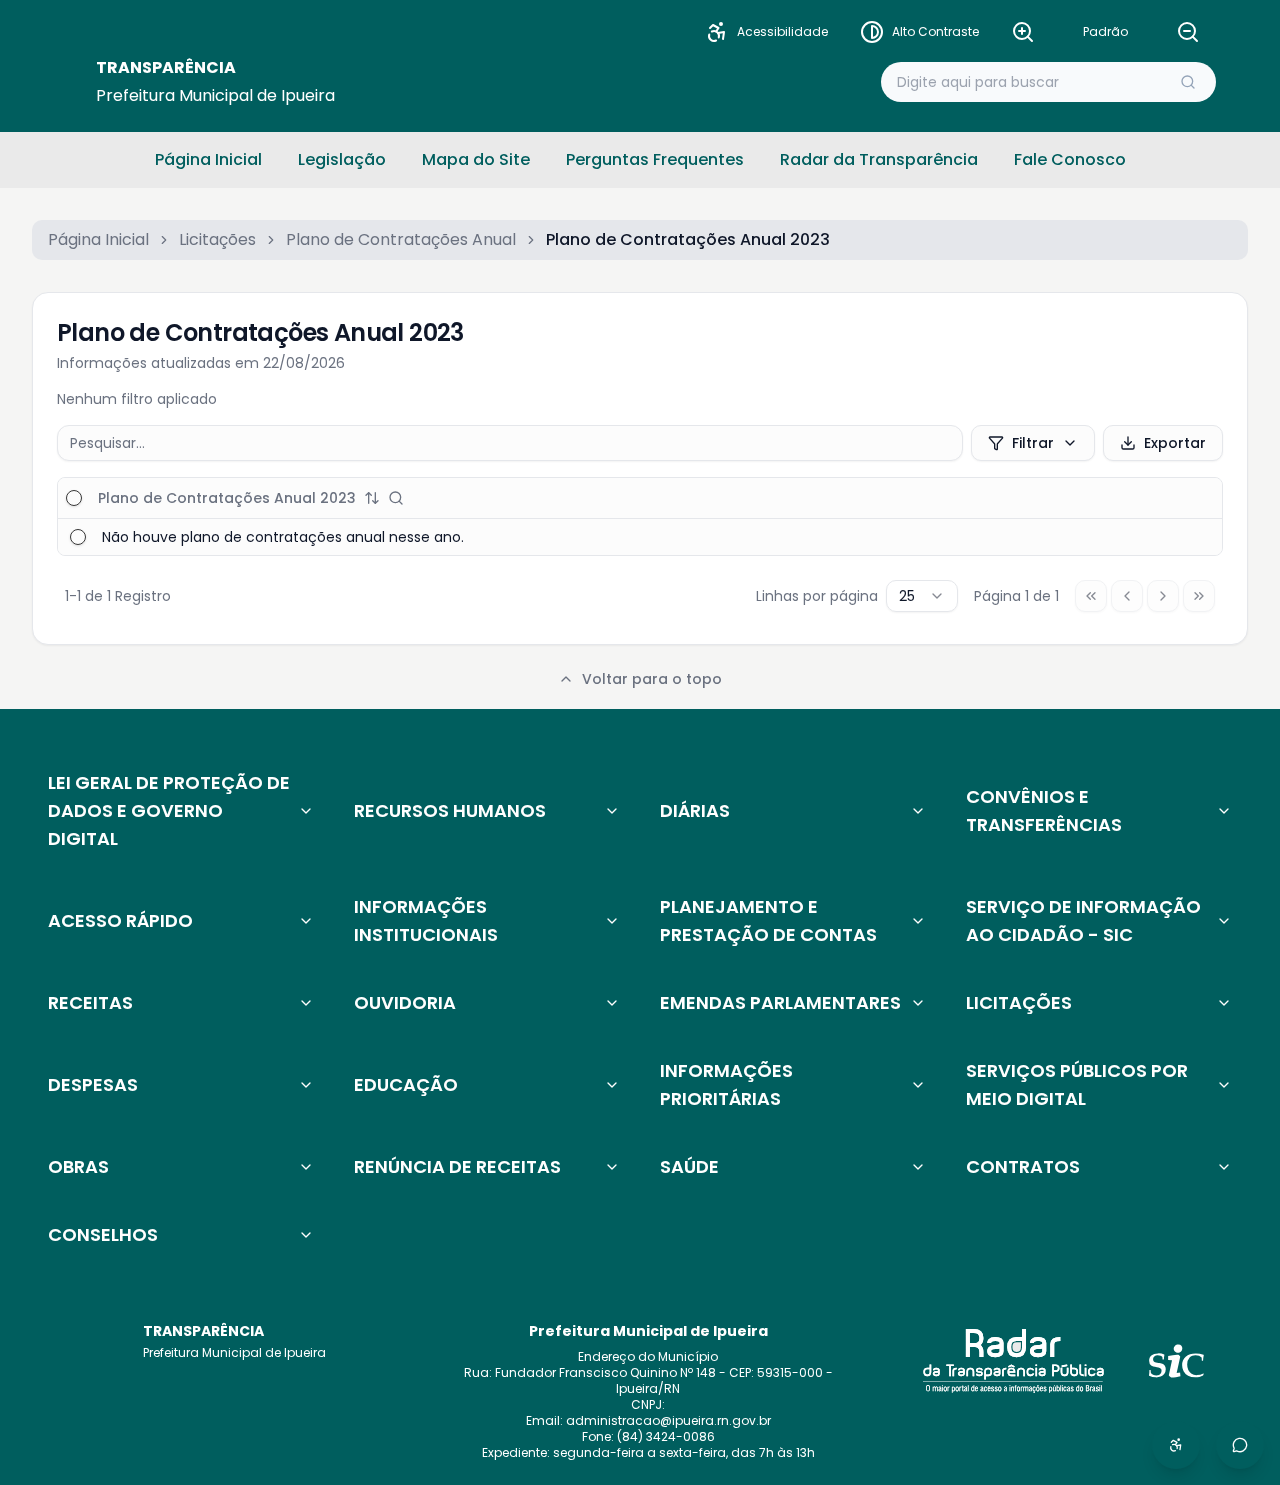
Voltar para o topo (652, 679)
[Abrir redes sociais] (1240, 1445)
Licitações (217, 239)
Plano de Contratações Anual (401, 239)
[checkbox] (74, 498)
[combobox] (922, 596)
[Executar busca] (1188, 82)
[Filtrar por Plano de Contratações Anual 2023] (396, 498)
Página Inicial (98, 239)
